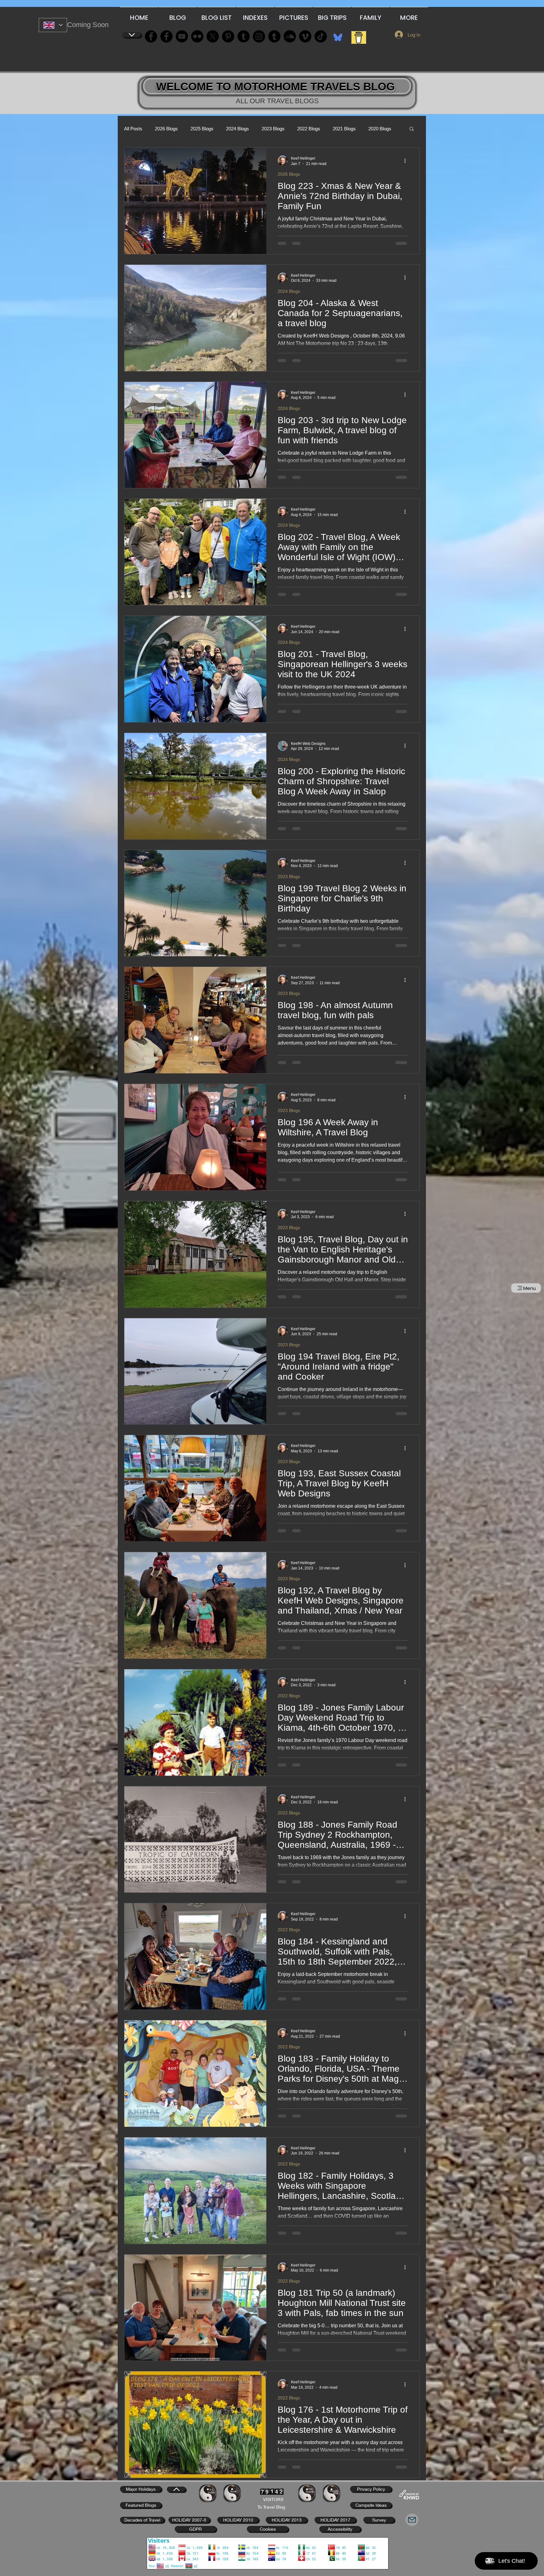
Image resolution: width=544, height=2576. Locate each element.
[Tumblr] (274, 36)
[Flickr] (197, 36)
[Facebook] (151, 36)
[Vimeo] (305, 36)
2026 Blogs (166, 129)
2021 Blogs (344, 129)
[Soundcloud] (290, 36)
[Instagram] (259, 36)
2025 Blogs (202, 129)
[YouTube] (182, 36)
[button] (412, 129)
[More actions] (407, 161)
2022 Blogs (309, 129)
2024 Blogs (238, 129)
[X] (213, 36)
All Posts (133, 129)
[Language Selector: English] (53, 25)
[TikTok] (321, 36)
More (374, 129)
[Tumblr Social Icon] (244, 36)
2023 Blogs (273, 129)
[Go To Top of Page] (132, 35)
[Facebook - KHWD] (166, 36)
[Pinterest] (228, 36)
